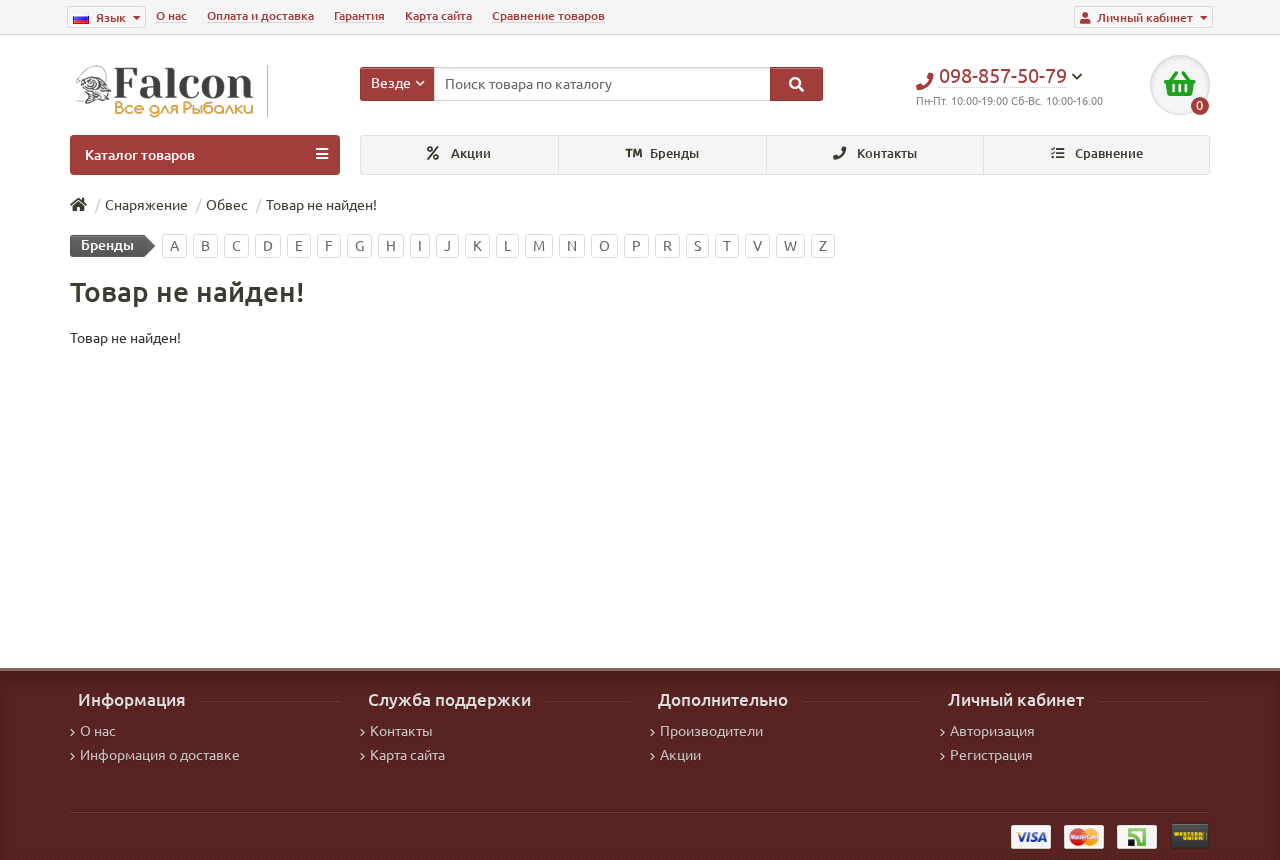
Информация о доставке (160, 755)
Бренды (673, 153)
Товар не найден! (321, 205)
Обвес (227, 205)
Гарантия (359, 15)
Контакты (885, 153)
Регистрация (991, 755)
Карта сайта (438, 15)
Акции (469, 153)
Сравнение (1107, 153)
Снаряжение (146, 205)
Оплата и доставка (260, 15)
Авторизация (992, 731)
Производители (711, 731)
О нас (171, 15)
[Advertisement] (640, 498)
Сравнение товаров (548, 15)
